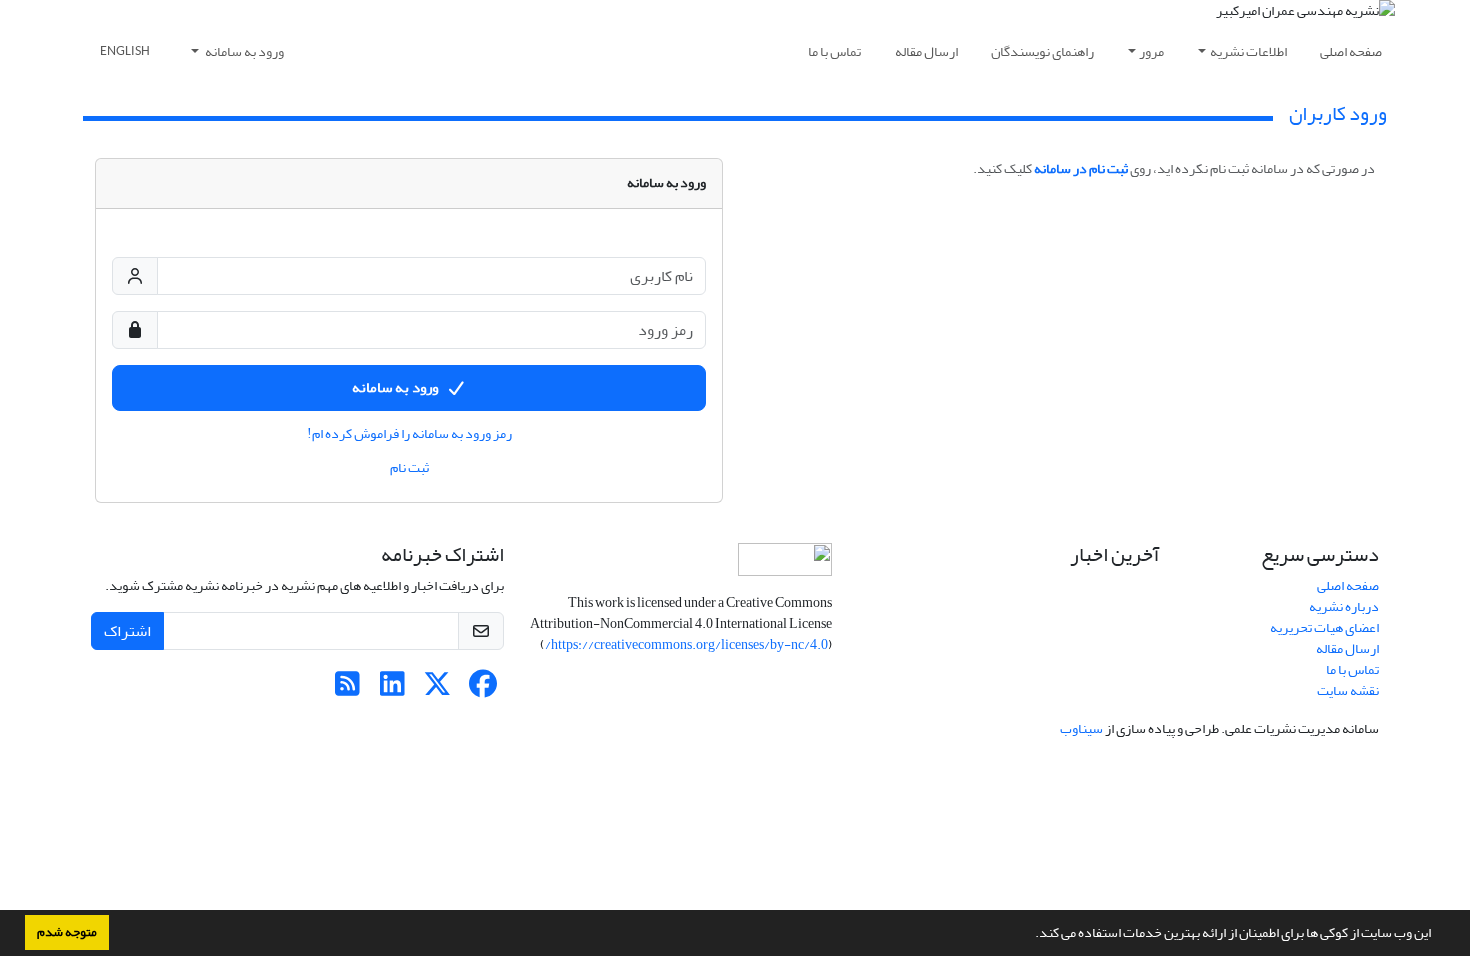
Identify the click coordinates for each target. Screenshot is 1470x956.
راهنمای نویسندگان (1042, 51)
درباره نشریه (1344, 606)
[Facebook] (482, 689)
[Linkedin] (392, 689)
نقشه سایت (1348, 690)
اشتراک (127, 631)
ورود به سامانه (243, 51)
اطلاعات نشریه (1248, 51)
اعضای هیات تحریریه (1324, 627)
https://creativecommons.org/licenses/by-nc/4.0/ (686, 644)
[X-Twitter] (437, 689)
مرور (1151, 51)
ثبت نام (409, 468)
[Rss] (347, 689)
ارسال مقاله (926, 51)
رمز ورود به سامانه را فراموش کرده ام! (409, 434)
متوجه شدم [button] (67, 932)
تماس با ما (834, 51)
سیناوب (1081, 728)
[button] (1030, 935)
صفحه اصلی (1351, 51)
